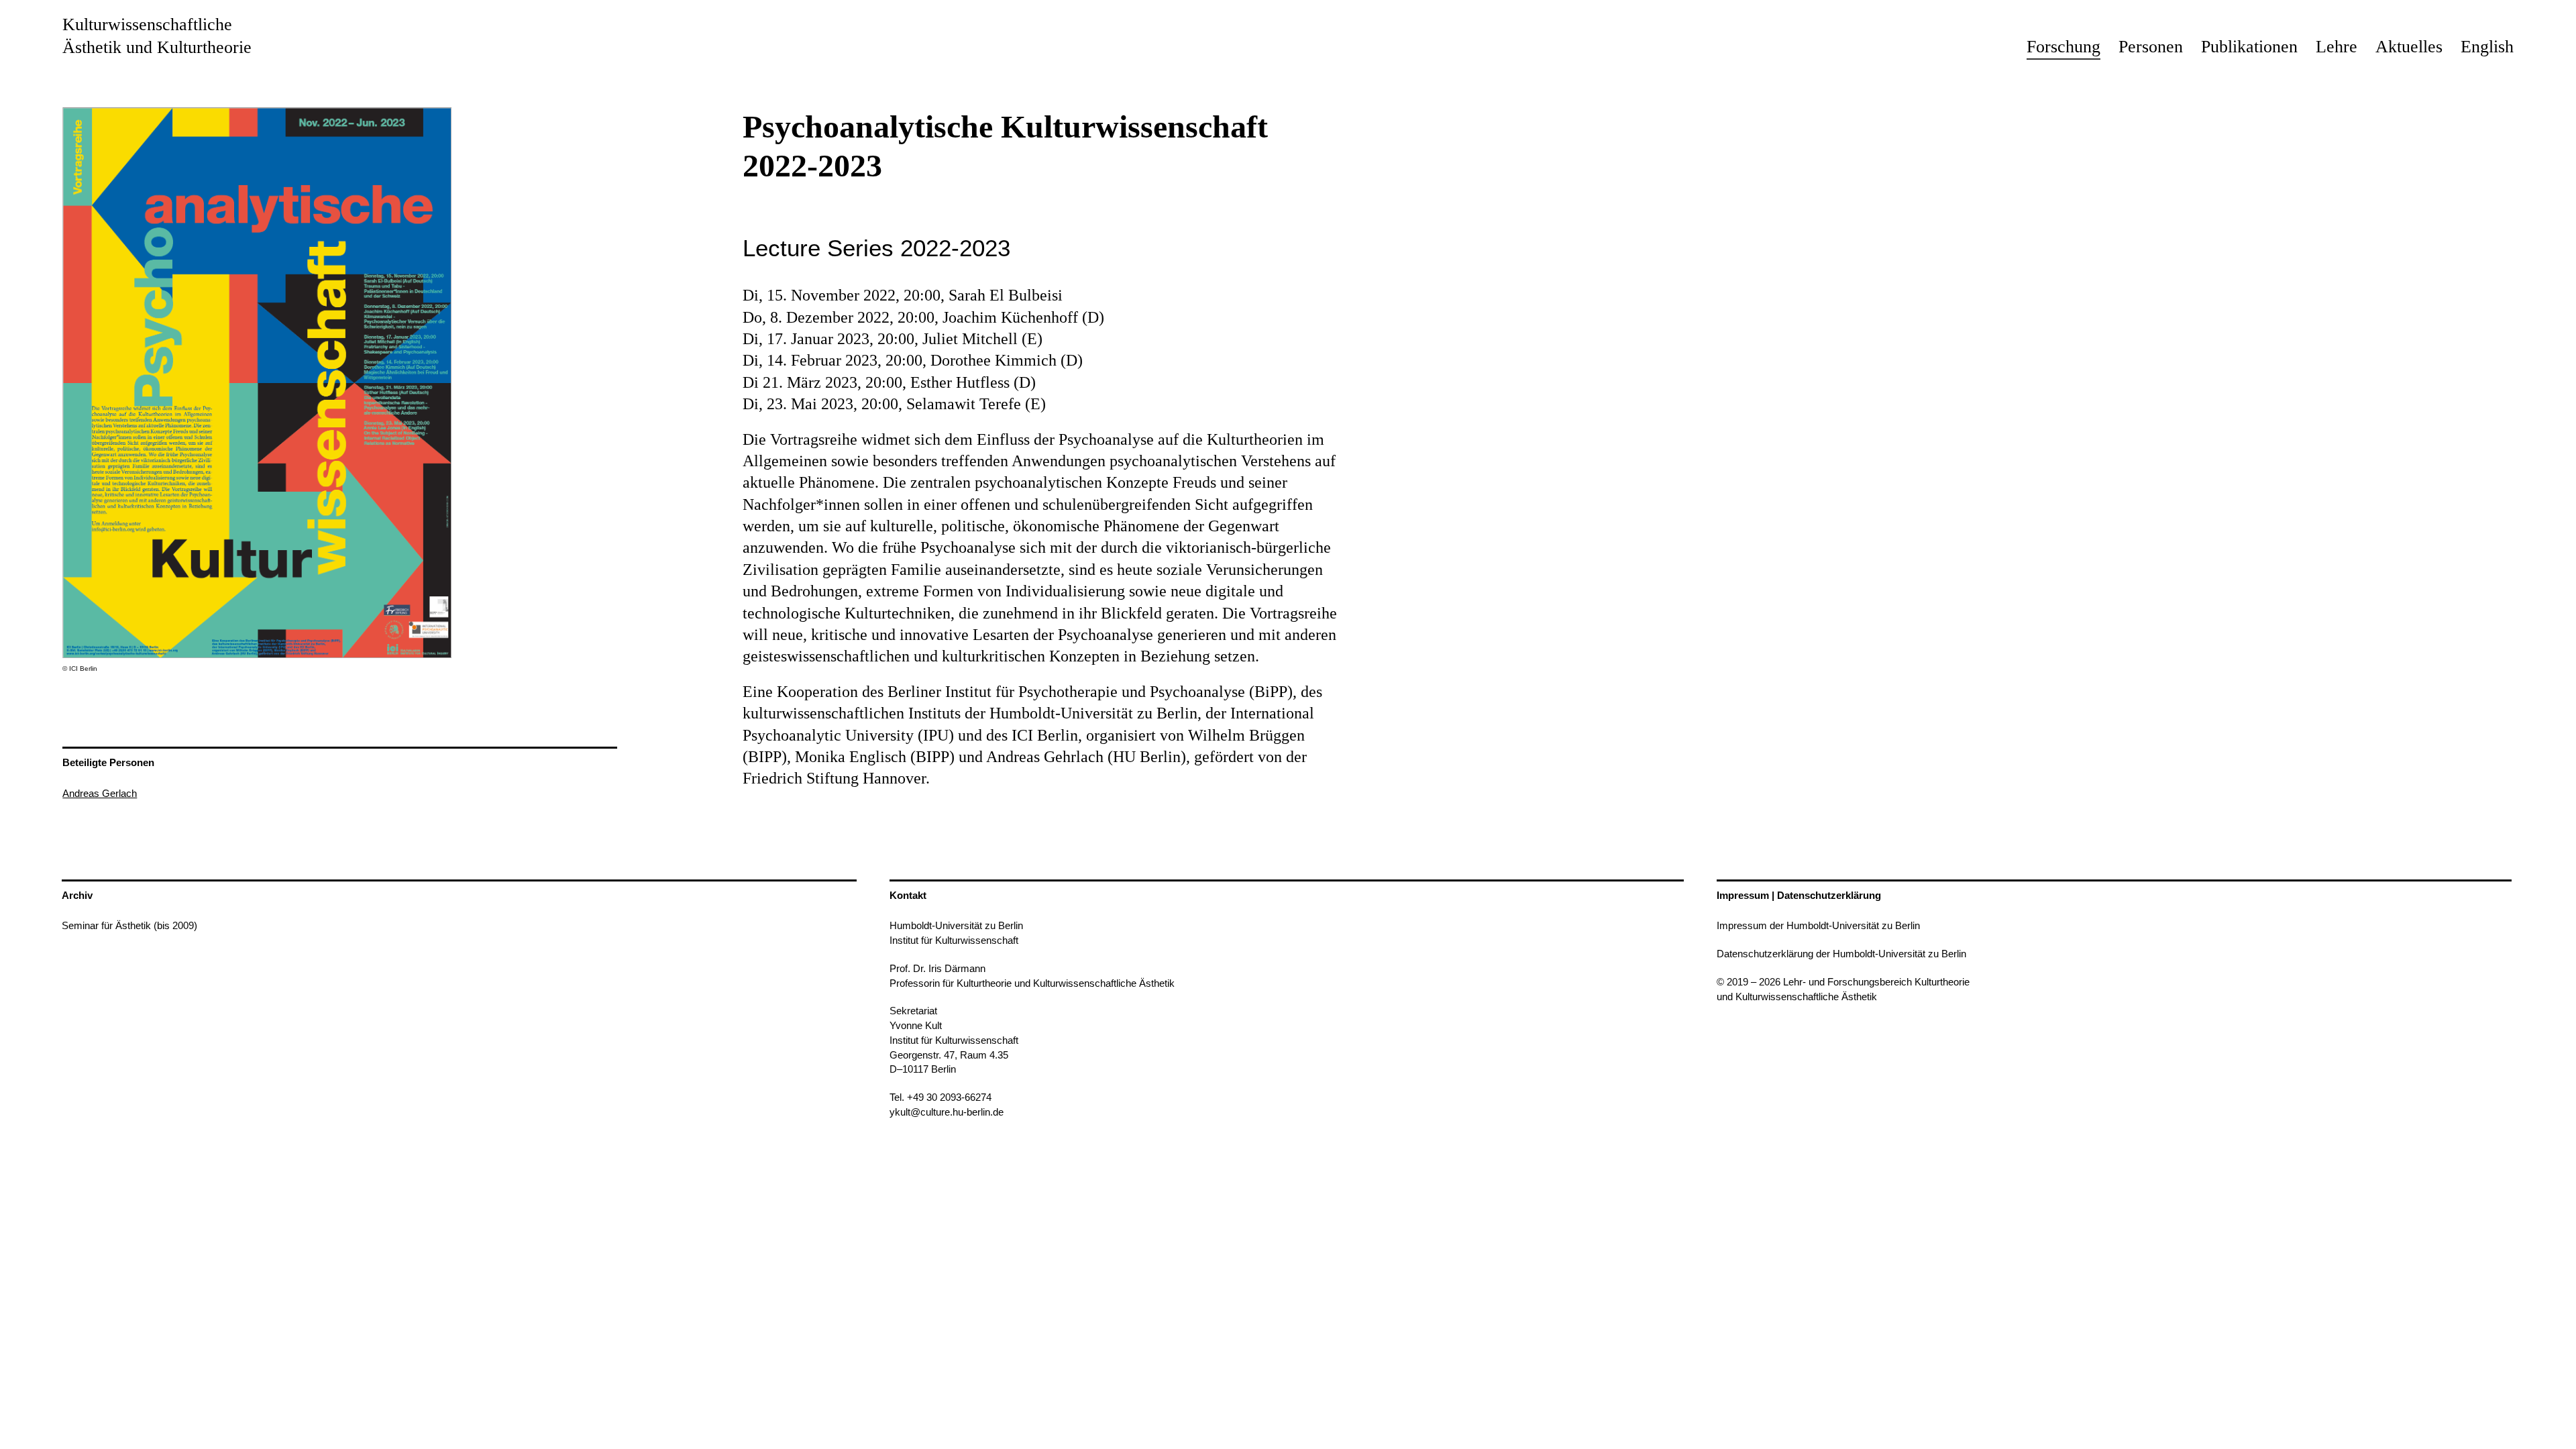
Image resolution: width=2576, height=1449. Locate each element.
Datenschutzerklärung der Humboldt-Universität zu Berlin (1841, 954)
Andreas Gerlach (100, 793)
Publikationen (2249, 47)
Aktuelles (2409, 47)
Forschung (2063, 47)
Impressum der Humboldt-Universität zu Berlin (1818, 925)
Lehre (2337, 47)
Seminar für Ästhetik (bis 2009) (129, 925)
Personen (2151, 47)
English (2487, 47)
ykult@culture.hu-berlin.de (947, 1112)
